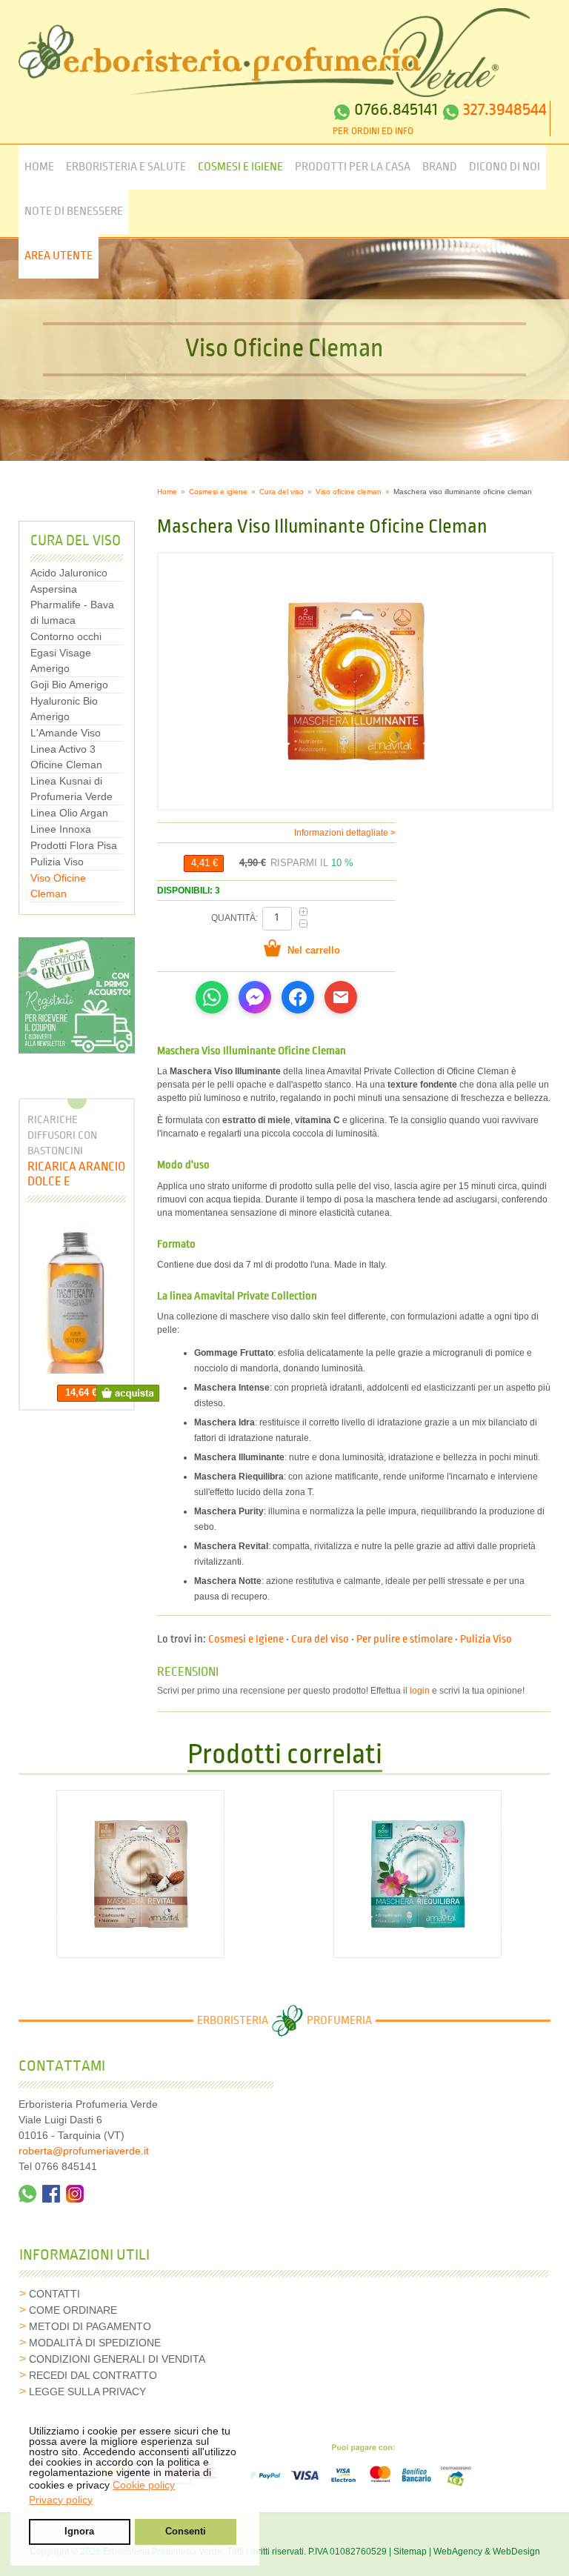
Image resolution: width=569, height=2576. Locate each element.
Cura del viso (282, 492)
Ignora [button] (79, 2532)
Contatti (54, 2294)
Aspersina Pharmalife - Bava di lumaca (72, 605)
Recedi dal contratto (93, 2375)
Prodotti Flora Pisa (74, 845)
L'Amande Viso (66, 733)
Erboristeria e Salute (126, 167)
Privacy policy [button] (61, 2500)
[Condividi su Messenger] (255, 997)
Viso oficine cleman (349, 492)
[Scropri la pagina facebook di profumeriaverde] (51, 2194)
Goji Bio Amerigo (69, 685)
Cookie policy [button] (144, 2485)
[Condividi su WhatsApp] (212, 997)
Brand (440, 167)
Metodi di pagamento (90, 2326)
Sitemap (410, 2552)
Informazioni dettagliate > (345, 833)
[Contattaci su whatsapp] (27, 2194)
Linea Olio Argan (69, 813)
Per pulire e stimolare (405, 1640)
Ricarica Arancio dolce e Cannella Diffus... (76, 1174)
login (420, 1691)
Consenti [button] (186, 2532)
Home (39, 167)
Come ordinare (73, 2310)
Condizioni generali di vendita (117, 2359)
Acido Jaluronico (69, 573)
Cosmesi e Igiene (240, 167)
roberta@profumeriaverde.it (84, 2151)
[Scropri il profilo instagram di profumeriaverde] (75, 2194)
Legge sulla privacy (87, 2392)
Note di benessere (74, 212)
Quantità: (236, 918)
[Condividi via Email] (341, 997)
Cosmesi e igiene (218, 492)
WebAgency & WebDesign (487, 2552)
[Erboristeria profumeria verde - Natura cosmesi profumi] (274, 53)
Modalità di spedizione (95, 2343)
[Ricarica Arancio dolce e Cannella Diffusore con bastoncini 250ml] (77, 1297)
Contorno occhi (66, 636)
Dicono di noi (505, 167)
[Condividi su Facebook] (298, 997)
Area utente (59, 256)
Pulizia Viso (486, 1640)
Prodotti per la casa (353, 167)
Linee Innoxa (61, 829)
